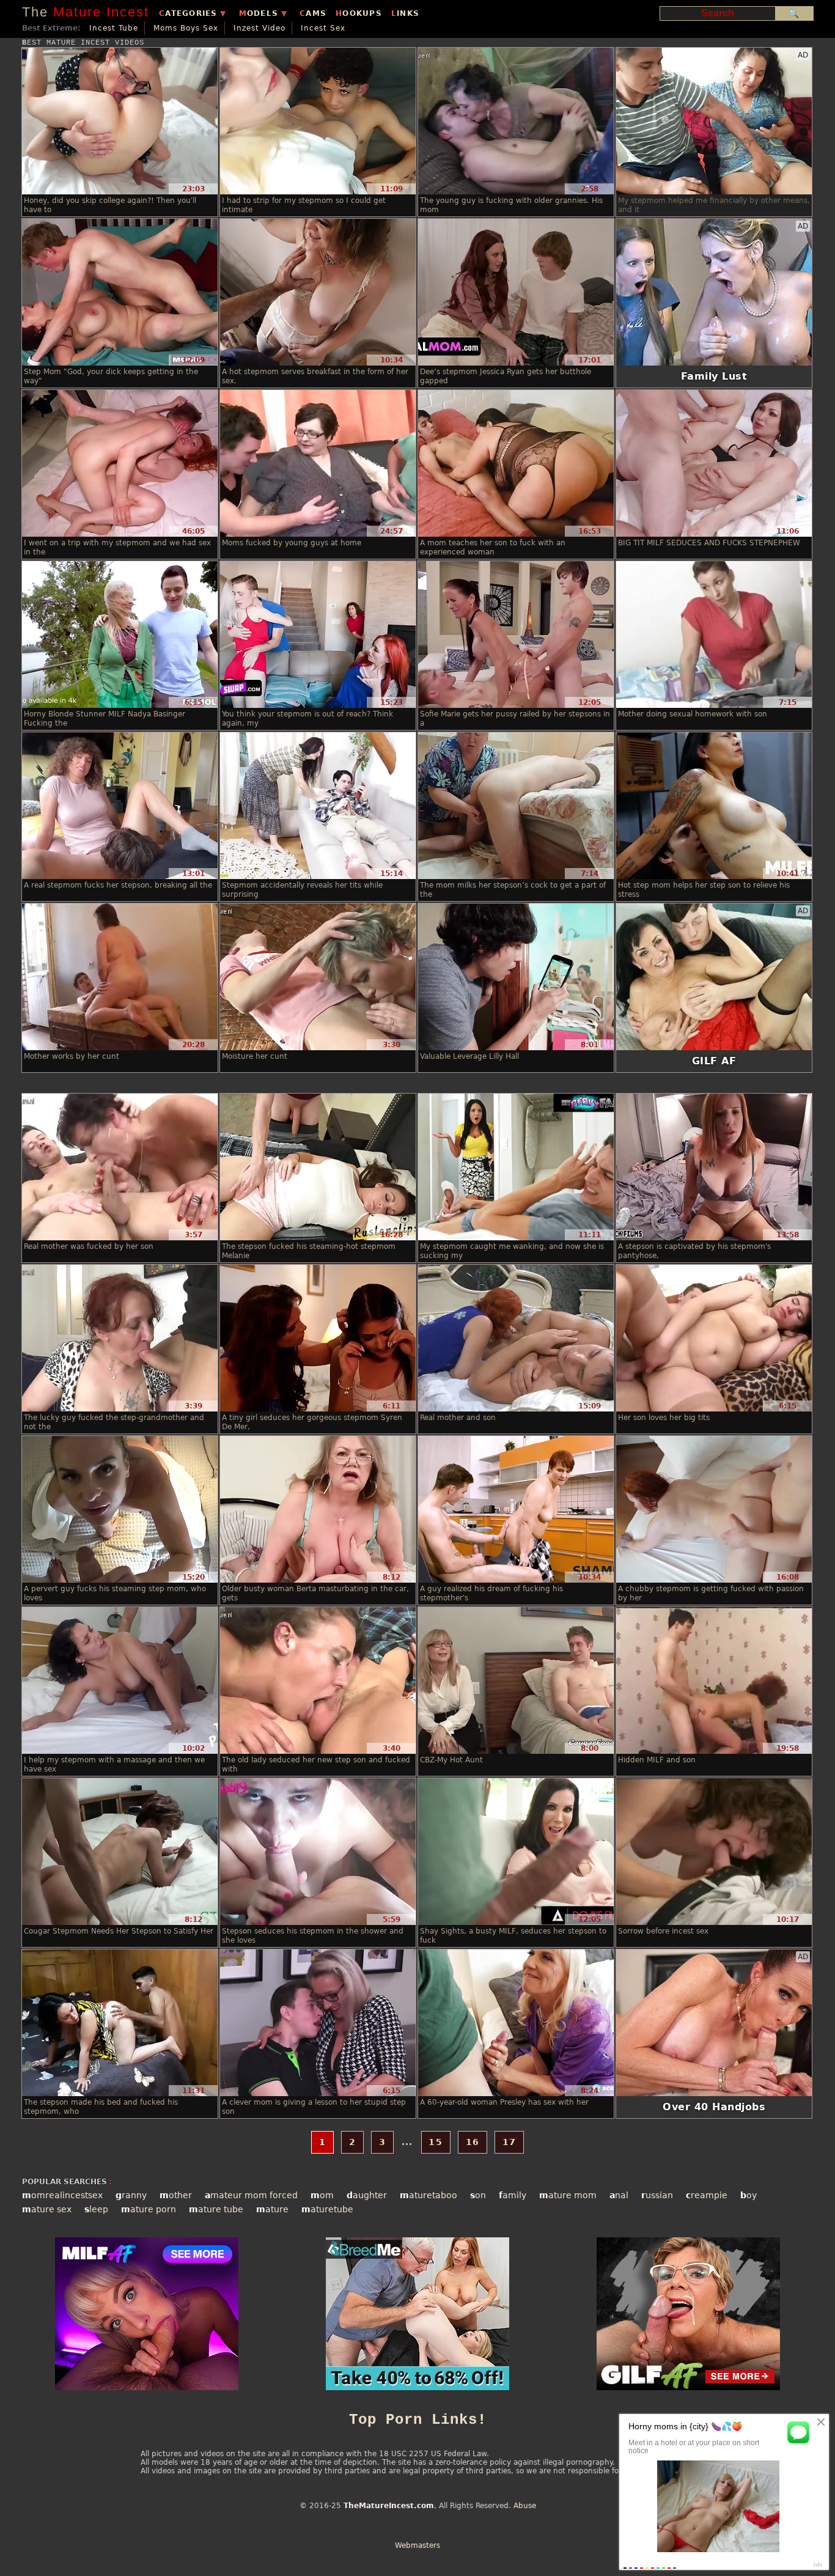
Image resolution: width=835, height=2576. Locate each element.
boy (749, 2195)
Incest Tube (114, 28)
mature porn (149, 2209)
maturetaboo (429, 2195)
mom (322, 2195)
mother (176, 2195)
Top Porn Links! (418, 2420)
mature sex (47, 2209)
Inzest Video (259, 28)
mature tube (216, 2209)
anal (619, 2195)
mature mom (568, 2195)
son (478, 2195)
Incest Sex (323, 28)
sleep (96, 2209)
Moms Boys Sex (186, 28)
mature (272, 2209)
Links (405, 13)
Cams (313, 13)
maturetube (327, 2209)
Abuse (525, 2506)
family (513, 2195)
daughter (367, 2195)
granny (131, 2195)
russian (657, 2195)
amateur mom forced (251, 2195)
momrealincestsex (62, 2195)
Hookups (359, 13)
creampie (707, 2195)
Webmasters (417, 2545)
